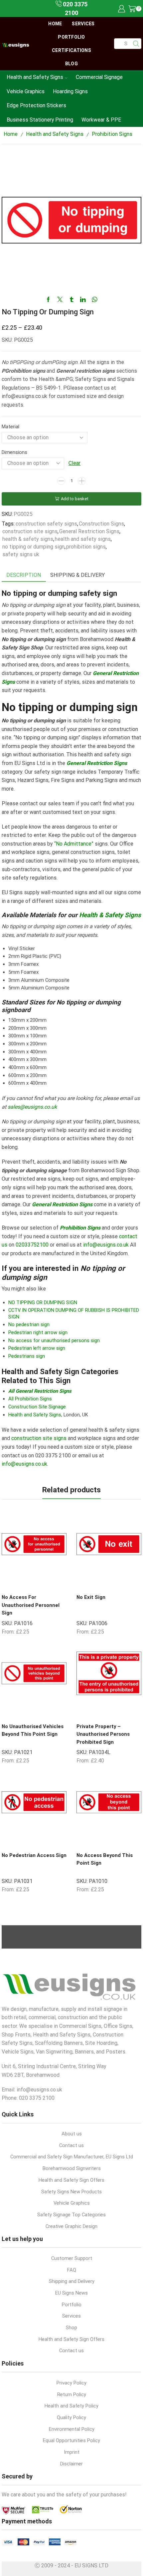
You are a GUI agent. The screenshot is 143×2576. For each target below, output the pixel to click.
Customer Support (72, 2258)
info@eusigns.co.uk (106, 1245)
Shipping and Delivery (72, 2281)
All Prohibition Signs (30, 1399)
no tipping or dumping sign (33, 547)
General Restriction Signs (89, 531)
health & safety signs (28, 539)
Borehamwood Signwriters (72, 2168)
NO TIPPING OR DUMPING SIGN (43, 1302)
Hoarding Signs (70, 91)
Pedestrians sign (27, 1356)
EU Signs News (71, 2293)
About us (72, 2134)
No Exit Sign (91, 1597)
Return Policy (72, 2394)
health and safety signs (83, 539)
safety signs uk (21, 554)
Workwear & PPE (101, 120)
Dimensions (14, 452)
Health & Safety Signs (110, 915)
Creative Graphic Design (71, 2226)
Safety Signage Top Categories (71, 2215)
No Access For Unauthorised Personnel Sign (31, 1605)
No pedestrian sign (29, 1324)
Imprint (72, 2452)
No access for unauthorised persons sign (54, 1340)
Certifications (71, 50)
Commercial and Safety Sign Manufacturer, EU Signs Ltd (72, 2157)
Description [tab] (24, 575)
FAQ (72, 2270)
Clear (74, 463)
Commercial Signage (99, 77)
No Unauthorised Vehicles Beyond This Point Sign (33, 1730)
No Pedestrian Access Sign (34, 1855)
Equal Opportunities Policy (71, 2440)
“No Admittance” (74, 844)
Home (55, 24)
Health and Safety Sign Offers (71, 2180)
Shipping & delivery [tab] (77, 575)
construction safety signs (46, 524)
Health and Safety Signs (35, 77)
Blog (71, 64)
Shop (71, 2328)
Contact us (71, 2145)
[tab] (24, 575)
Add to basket (75, 499)
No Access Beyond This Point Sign (105, 1859)
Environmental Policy (72, 2429)
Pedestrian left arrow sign (37, 1348)
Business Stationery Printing (40, 120)
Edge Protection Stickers (36, 105)
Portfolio (71, 37)
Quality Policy (71, 2417)
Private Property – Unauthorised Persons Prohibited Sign (103, 1734)
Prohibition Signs (112, 134)
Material (10, 427)
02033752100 (32, 1245)
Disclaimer (71, 2464)
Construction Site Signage (37, 1407)
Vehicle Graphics (26, 91)
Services (83, 24)
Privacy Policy (71, 2383)
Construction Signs (101, 524)
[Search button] (136, 44)
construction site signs (30, 531)
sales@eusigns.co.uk (32, 1107)
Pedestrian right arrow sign (38, 1332)
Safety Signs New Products (71, 2192)
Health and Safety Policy (71, 2406)
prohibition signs (86, 547)
